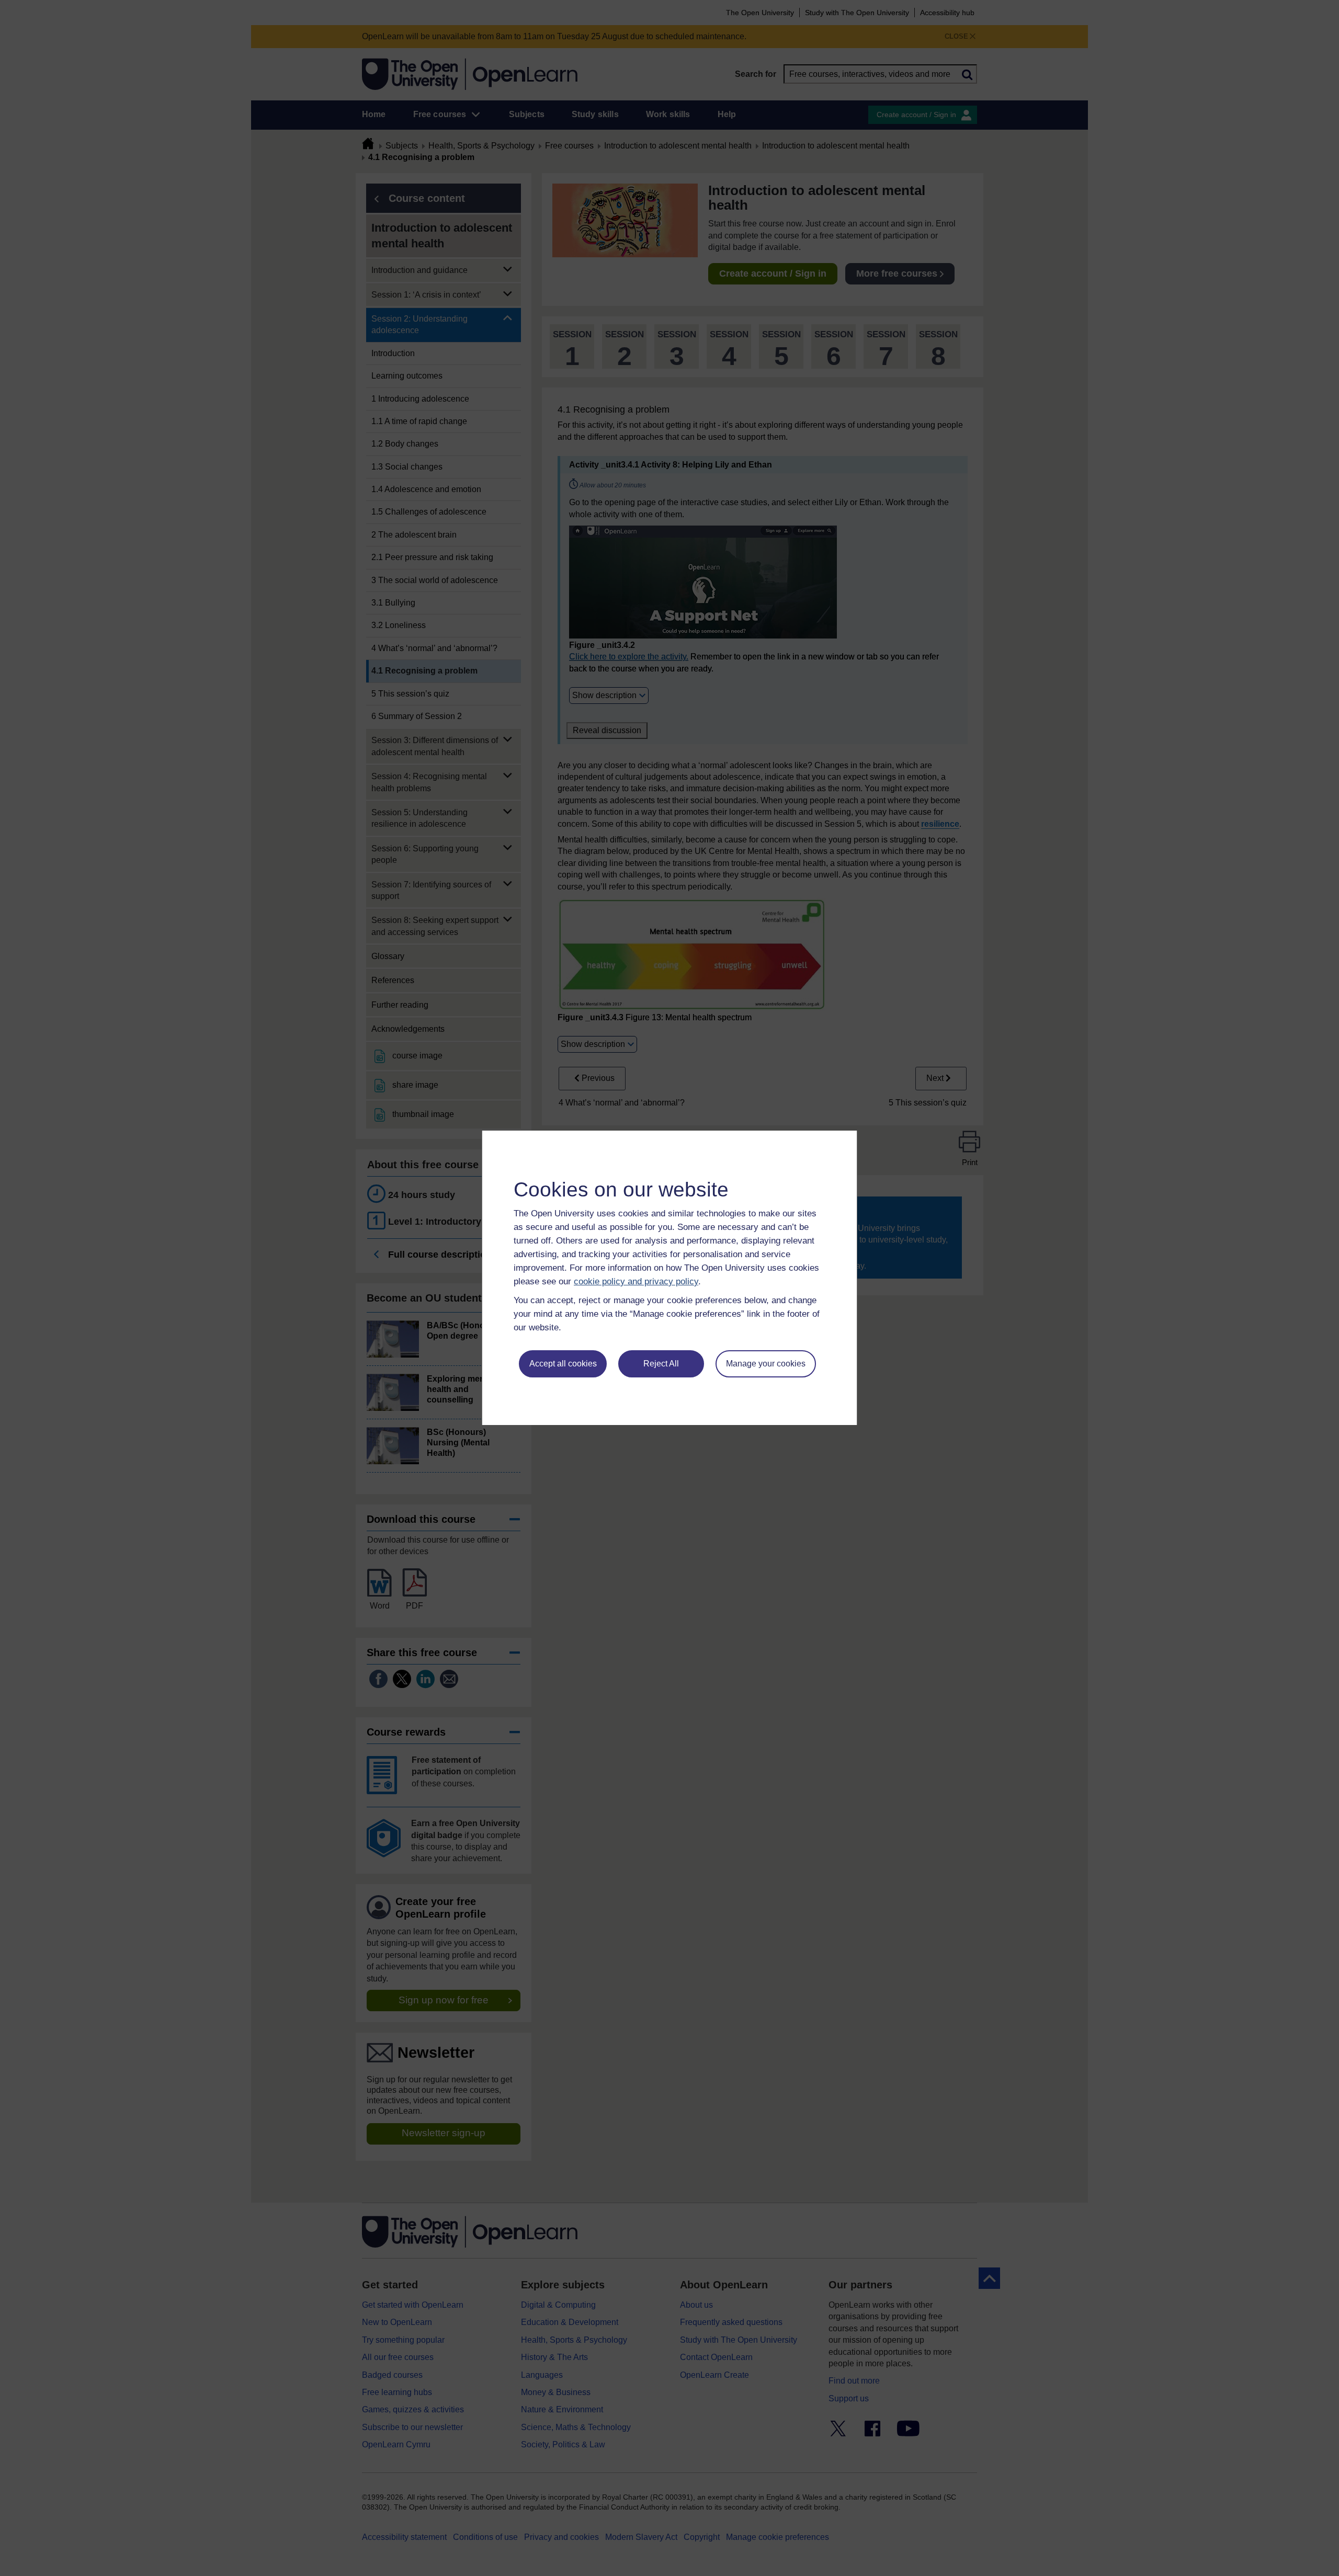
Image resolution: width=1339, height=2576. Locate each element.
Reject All (661, 1364)
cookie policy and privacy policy (636, 1281)
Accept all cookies (563, 1364)
